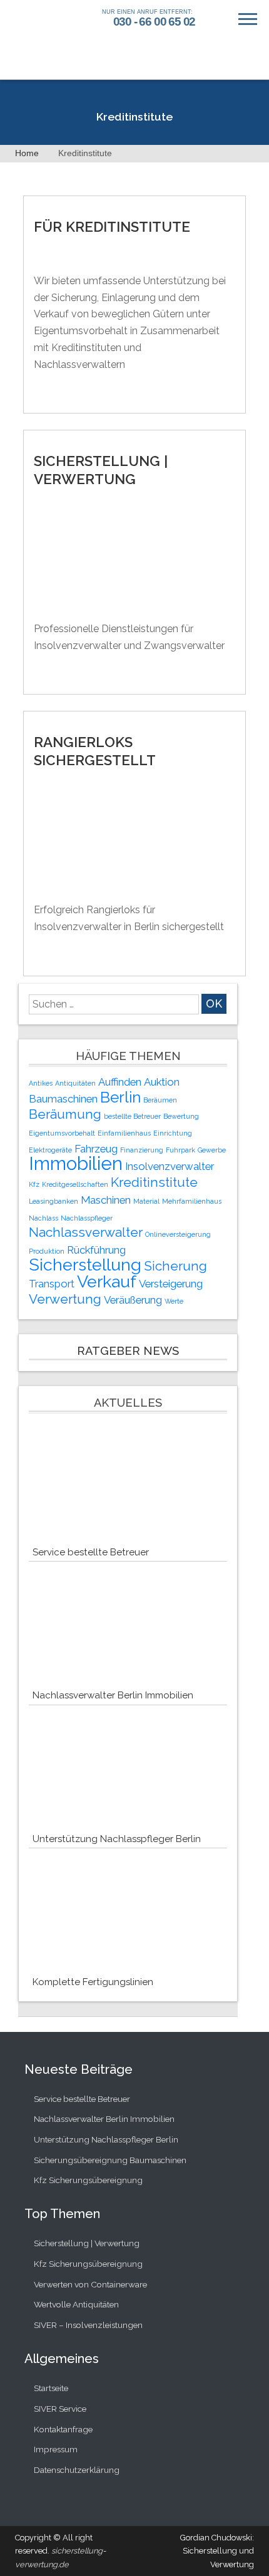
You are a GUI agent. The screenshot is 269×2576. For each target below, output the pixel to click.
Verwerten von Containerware (90, 2284)
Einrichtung (173, 1133)
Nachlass (43, 1218)
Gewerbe (212, 1150)
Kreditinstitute (154, 1182)
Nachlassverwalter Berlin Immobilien (113, 1695)
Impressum (56, 2449)
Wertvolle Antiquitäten (76, 2304)
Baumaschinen (63, 1099)
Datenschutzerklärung (77, 2470)
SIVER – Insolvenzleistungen (88, 2325)
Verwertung (65, 1299)
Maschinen (106, 1200)
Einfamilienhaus (124, 1133)
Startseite (51, 2388)
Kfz (34, 1184)
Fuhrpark (180, 1150)
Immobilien (76, 1163)
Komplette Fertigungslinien (93, 1982)
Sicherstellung (85, 1265)
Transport (52, 1284)
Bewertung (181, 1116)
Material (146, 1201)
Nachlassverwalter (86, 1232)
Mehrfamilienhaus (192, 1201)
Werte (174, 1301)
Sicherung (175, 1266)
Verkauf (107, 1281)
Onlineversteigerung (178, 1234)
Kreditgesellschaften (75, 1184)
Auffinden (120, 1082)
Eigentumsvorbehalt (62, 1133)
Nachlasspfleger (87, 1218)
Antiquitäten (75, 1083)
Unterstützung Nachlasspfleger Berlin (117, 1839)
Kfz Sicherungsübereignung (88, 2180)
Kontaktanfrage (63, 2429)
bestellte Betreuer (132, 1116)
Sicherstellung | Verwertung (101, 470)
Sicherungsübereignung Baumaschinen (110, 2160)
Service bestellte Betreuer (91, 1552)
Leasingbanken (53, 1201)
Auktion (162, 1082)
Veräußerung (133, 1300)
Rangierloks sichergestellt (95, 751)
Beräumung (65, 1114)
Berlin (120, 1097)
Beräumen (160, 1100)
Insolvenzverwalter (170, 1166)
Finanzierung (142, 1150)
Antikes (41, 1083)
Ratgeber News (128, 1351)
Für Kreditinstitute (112, 227)
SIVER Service (60, 2409)
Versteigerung (171, 1284)
